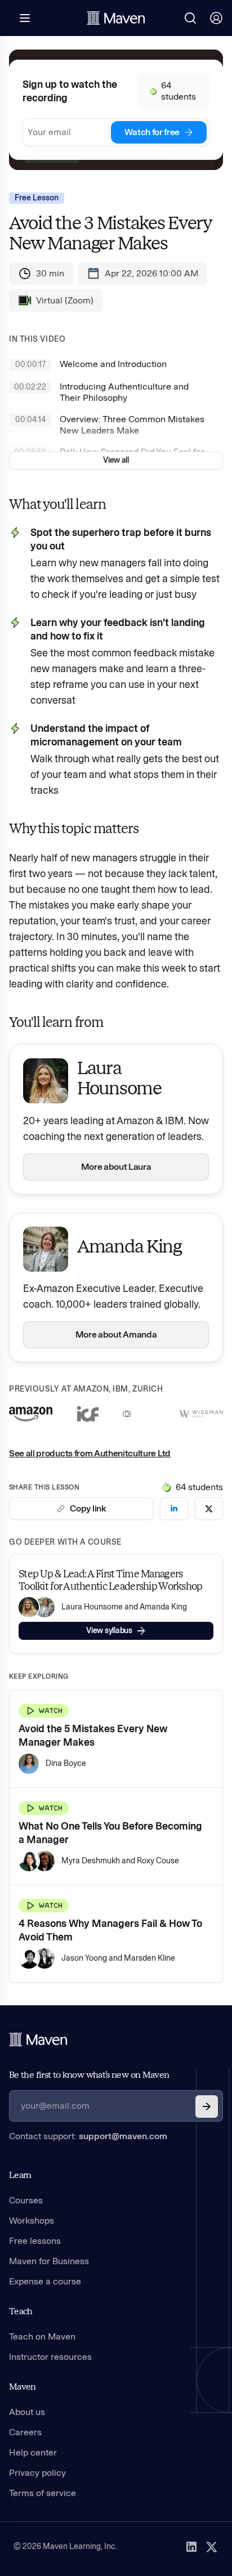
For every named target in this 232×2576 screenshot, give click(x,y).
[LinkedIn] (191, 2547)
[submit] (207, 2107)
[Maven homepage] (116, 18)
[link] (174, 1509)
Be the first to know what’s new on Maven (89, 2075)
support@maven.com (123, 2136)
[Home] (38, 2040)
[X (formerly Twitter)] (212, 2547)
